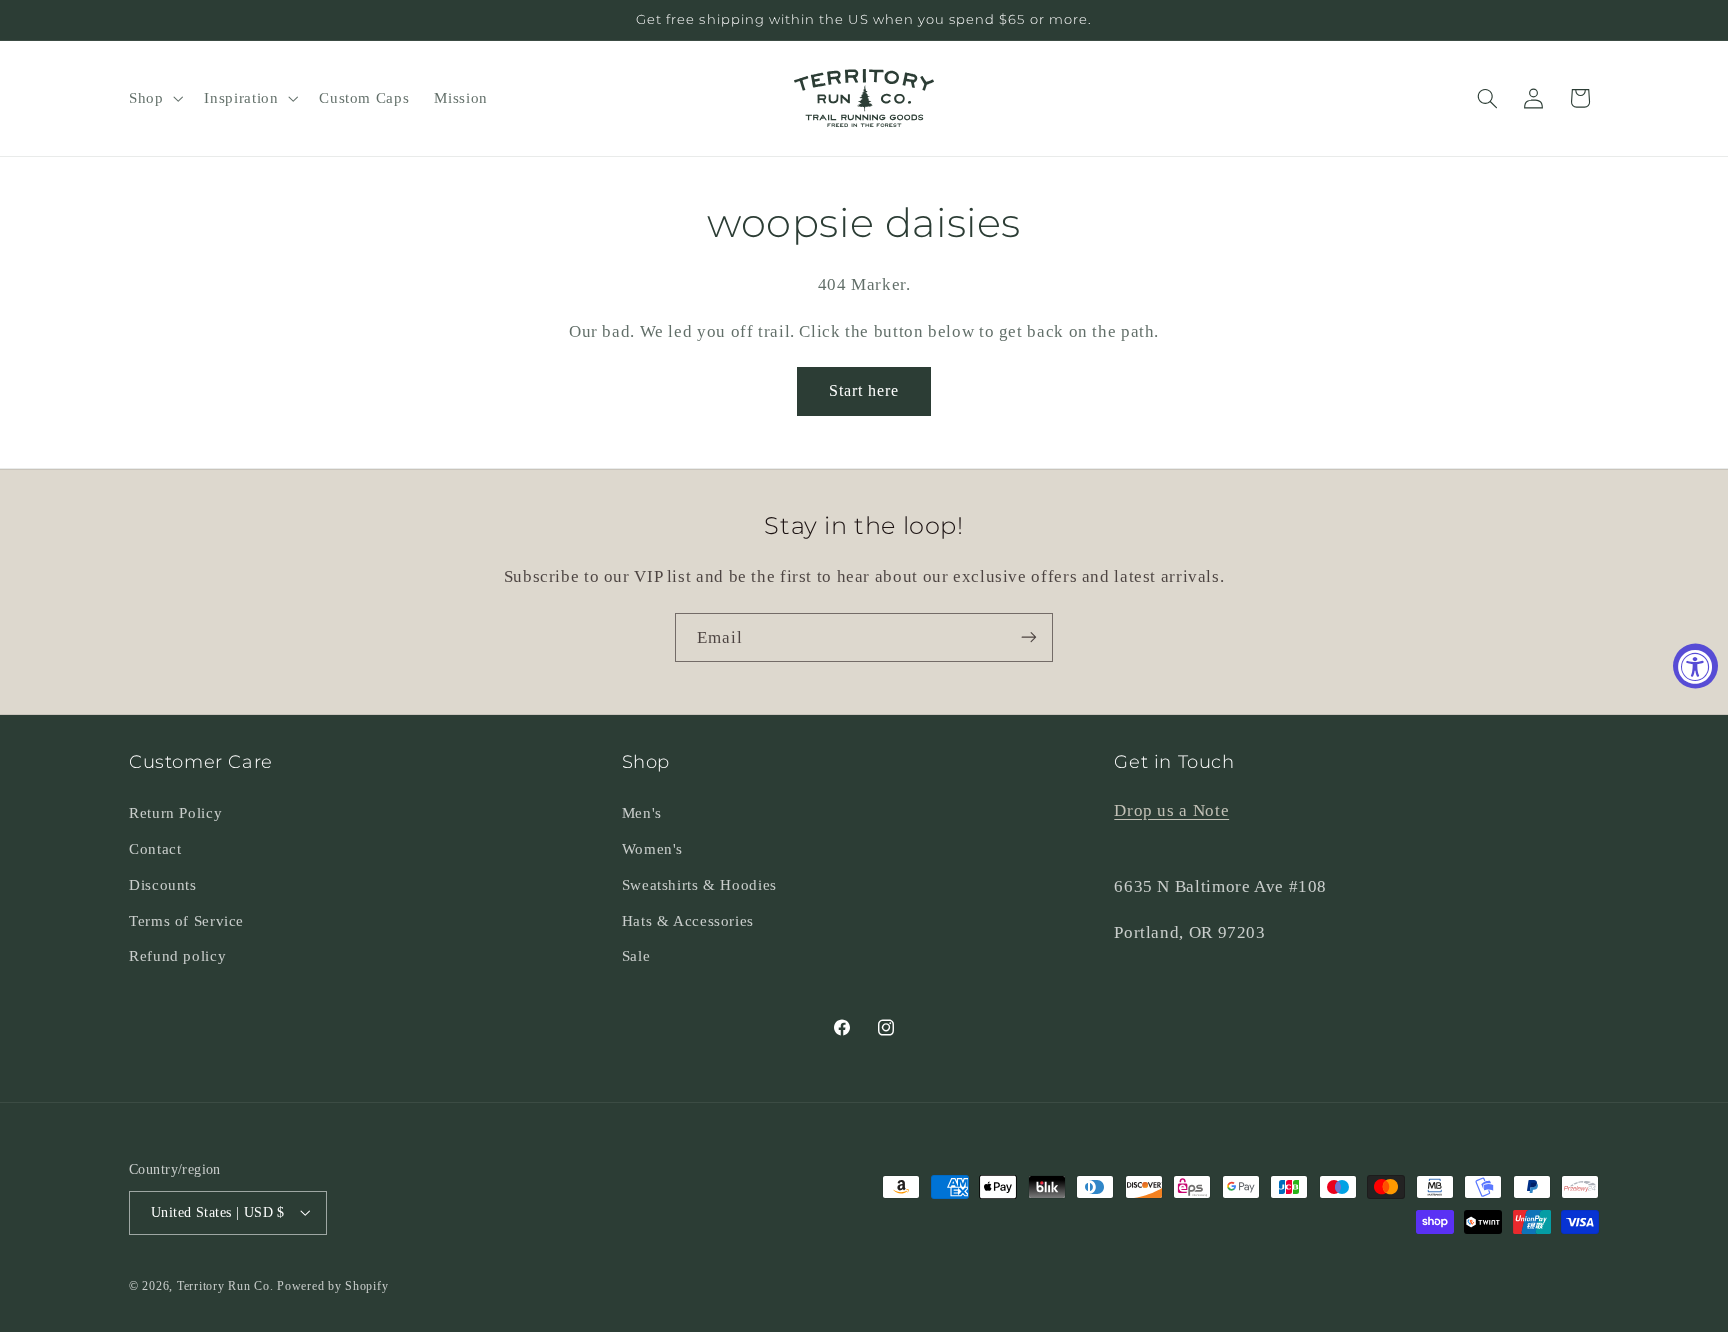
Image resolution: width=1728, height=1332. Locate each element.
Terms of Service (186, 920)
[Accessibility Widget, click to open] (1695, 666)
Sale (636, 956)
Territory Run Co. (225, 1285)
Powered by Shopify (332, 1285)
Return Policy (175, 812)
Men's (642, 812)
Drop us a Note (1171, 809)
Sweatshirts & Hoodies (699, 884)
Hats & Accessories (688, 920)
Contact (155, 848)
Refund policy (177, 956)
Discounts (163, 884)
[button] (153, 98)
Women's (652, 848)
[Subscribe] (1029, 637)
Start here (864, 390)
